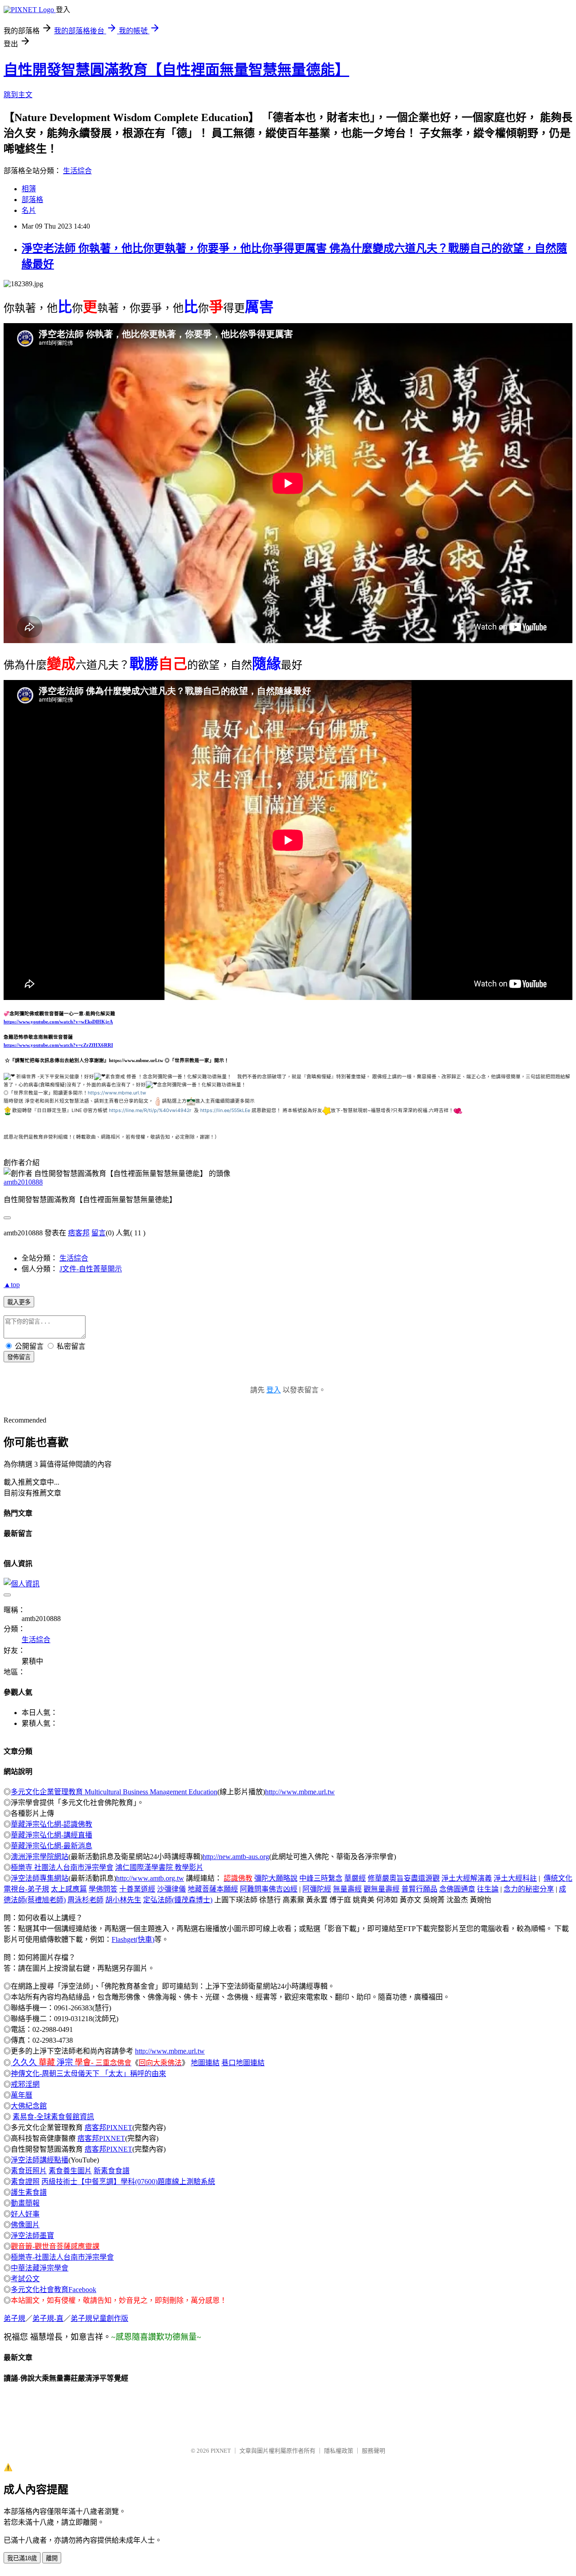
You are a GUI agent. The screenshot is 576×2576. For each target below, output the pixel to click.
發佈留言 (19, 1357)
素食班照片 (29, 2171)
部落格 (32, 200)
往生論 (488, 1889)
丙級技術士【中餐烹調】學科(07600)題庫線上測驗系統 (128, 2182)
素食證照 (25, 2182)
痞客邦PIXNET (108, 2128)
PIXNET (221, 2451)
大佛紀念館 (29, 2106)
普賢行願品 (419, 1889)
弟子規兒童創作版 (99, 2318)
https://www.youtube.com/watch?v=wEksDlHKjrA (58, 1022)
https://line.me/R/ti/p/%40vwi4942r (150, 1110)
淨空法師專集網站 (40, 1878)
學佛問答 (103, 1889)
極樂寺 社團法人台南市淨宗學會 (62, 1867)
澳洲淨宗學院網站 (40, 1857)
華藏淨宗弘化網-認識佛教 (52, 1824)
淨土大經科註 (515, 1878)
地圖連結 (205, 2063)
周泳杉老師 (85, 1900)
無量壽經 (347, 1889)
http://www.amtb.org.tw (150, 1878)
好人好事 (25, 2214)
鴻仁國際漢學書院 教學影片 (159, 1867)
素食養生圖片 (70, 2171)
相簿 (29, 189)
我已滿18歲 (22, 2558)
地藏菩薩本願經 (213, 1889)
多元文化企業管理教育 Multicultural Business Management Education (114, 1792)
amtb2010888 (23, 1182)
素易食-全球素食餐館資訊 (53, 2117)
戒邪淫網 (25, 2084)
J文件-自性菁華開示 (91, 1269)
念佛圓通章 (457, 1889)
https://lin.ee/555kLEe (225, 1110)
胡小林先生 (123, 1900)
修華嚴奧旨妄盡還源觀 (404, 1878)
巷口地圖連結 (243, 2063)
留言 (99, 1233)
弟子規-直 (48, 2318)
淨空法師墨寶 (32, 2236)
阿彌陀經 (317, 1889)
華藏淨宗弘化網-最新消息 (52, 1846)
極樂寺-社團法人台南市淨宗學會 (62, 2257)
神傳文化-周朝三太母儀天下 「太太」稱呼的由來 (88, 2074)
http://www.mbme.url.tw (300, 1792)
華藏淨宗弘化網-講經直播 (52, 1835)
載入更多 (19, 1302)
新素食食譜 (112, 2171)
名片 (29, 210)
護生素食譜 (29, 2192)
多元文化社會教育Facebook (54, 2290)
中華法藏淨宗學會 (40, 2268)
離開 (52, 2558)
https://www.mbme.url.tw (117, 1093)
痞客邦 (79, 1233)
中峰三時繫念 (321, 1878)
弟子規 (14, 2318)
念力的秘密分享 (529, 1889)
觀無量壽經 (382, 1889)
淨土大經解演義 (467, 1878)
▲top (12, 1285)
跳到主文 (18, 95)
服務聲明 (373, 2451)
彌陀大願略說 (276, 1878)
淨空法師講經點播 (40, 2160)
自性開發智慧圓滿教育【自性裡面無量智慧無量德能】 (176, 70)
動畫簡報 (25, 2203)
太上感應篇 (69, 1889)
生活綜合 (77, 171)
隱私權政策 (339, 2451)
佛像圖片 (25, 2225)
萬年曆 (22, 2095)
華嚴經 (355, 1878)
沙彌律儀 (171, 1889)
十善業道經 (137, 1889)
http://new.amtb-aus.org (236, 1857)
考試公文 (25, 2279)
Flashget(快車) (133, 1939)
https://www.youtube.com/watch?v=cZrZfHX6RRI (58, 1045)
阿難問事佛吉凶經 (269, 1889)
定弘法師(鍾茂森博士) (178, 1900)
